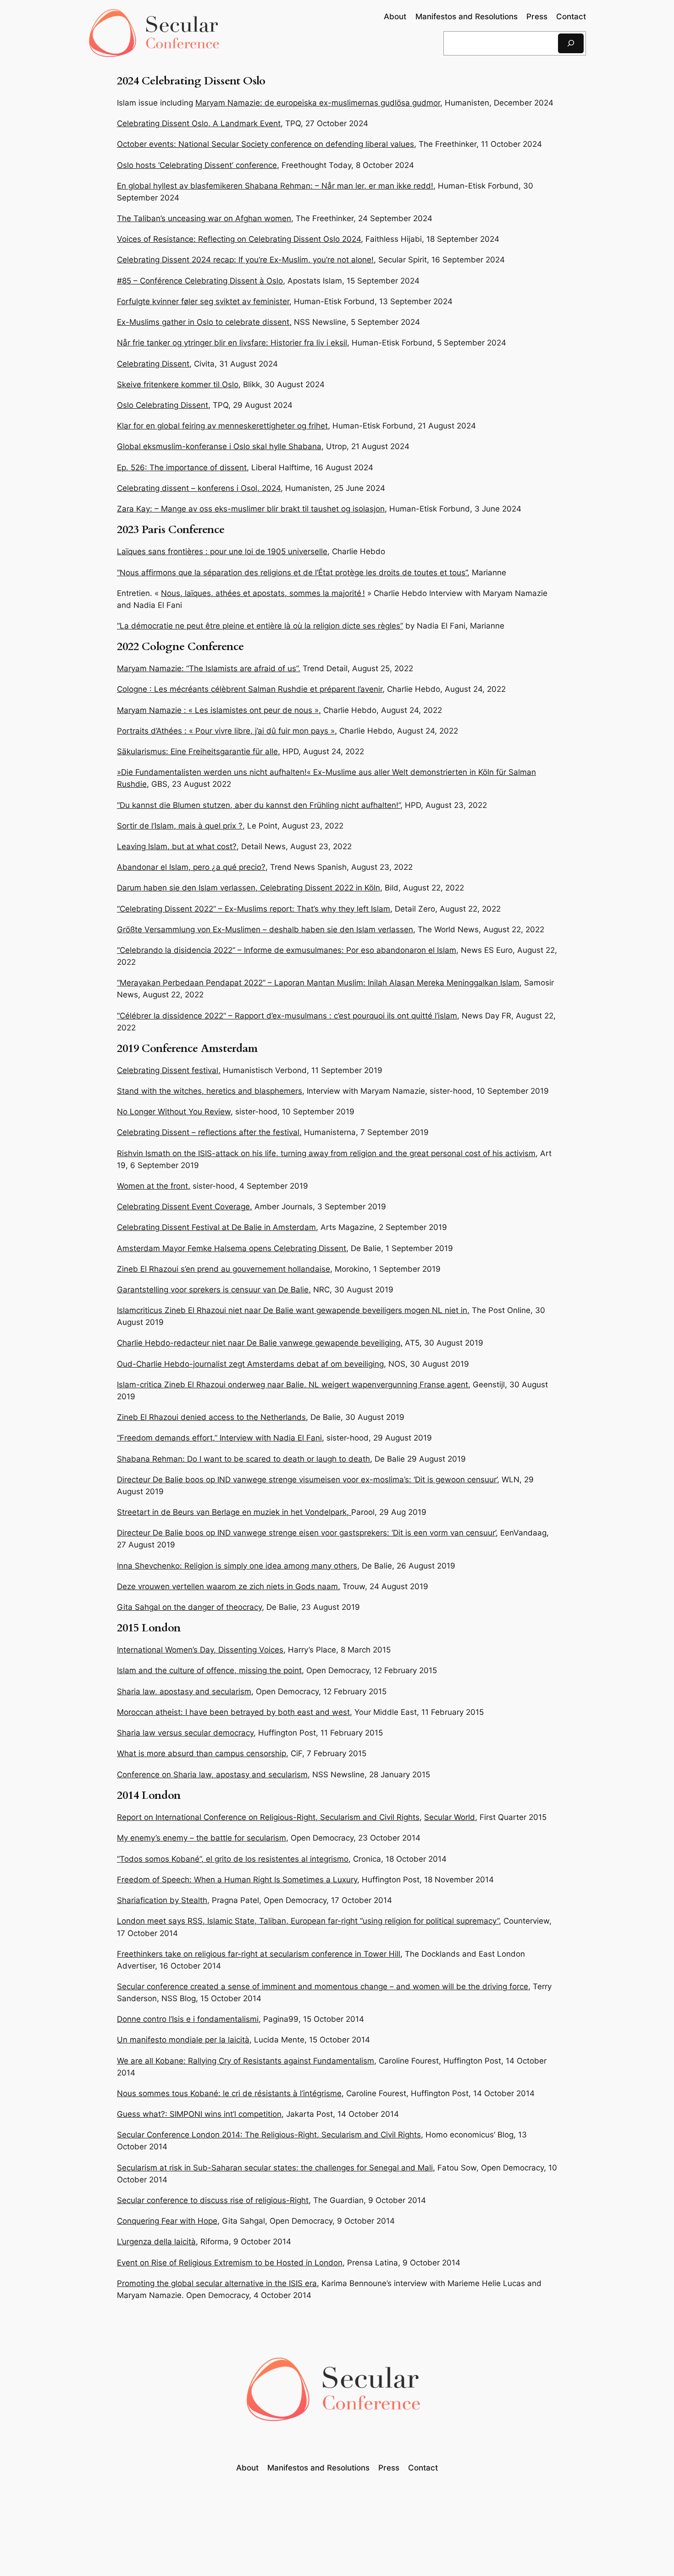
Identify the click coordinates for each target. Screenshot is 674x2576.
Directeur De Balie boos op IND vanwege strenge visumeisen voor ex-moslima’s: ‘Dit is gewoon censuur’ (307, 1480)
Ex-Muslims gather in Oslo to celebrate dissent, (204, 322)
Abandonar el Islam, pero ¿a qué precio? (191, 867)
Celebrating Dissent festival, (169, 1070)
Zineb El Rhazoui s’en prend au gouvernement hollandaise (224, 1269)
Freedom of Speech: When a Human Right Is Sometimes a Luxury (237, 1880)
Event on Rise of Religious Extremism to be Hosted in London (230, 2263)
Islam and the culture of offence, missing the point (209, 1670)
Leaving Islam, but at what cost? (177, 846)
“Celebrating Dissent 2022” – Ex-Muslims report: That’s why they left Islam (254, 909)
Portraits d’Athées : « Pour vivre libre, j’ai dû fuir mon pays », (227, 731)
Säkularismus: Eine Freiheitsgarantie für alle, (199, 751)
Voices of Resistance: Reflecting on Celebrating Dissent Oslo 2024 (239, 239)
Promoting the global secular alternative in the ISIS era (217, 2283)
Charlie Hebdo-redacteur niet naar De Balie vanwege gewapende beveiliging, (260, 1343)
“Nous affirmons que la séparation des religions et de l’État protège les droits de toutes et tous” (292, 573)
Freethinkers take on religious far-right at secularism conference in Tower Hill (259, 1954)
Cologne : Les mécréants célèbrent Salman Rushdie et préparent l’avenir (250, 689)
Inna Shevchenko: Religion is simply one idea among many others (237, 1566)
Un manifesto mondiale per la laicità (183, 2040)
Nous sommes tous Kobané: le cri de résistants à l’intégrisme (229, 2093)
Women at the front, (154, 1186)
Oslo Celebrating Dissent (163, 405)
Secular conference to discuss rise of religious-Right (213, 2200)
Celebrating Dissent (153, 364)
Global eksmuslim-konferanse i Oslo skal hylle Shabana (219, 446)
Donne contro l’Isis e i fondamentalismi (188, 2019)
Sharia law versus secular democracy (185, 1733)
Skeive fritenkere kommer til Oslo (178, 384)
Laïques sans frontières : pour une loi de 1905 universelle (222, 551)
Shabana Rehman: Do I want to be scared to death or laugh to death (243, 1459)
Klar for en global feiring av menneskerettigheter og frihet (222, 426)
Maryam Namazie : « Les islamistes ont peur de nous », (219, 710)
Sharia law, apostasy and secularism (184, 1691)
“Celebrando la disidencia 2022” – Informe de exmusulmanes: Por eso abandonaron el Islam (287, 950)
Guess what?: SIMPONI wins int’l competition (199, 2114)
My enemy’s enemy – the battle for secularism (202, 1838)
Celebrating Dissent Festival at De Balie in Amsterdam (216, 1227)
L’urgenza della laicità (156, 2242)
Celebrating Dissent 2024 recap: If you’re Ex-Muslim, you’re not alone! (245, 260)
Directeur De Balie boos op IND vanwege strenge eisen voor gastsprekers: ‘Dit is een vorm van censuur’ (306, 1533)
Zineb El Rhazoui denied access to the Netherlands (211, 1417)
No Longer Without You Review (174, 1112)
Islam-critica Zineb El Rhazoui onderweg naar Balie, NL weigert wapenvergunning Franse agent (293, 1385)
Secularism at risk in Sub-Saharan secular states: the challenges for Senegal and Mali (275, 2168)
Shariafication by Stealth (162, 1900)
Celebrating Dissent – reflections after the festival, (209, 1132)
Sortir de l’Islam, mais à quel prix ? (180, 826)
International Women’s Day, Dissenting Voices (200, 1650)
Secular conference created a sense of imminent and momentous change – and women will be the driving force (323, 1986)
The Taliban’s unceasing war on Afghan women (204, 218)
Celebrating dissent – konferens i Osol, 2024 (199, 488)
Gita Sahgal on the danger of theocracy (189, 1607)
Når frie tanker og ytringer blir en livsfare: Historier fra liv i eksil (232, 343)
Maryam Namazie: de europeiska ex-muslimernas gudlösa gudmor (318, 103)
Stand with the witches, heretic (174, 1091)
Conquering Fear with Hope (167, 2221)
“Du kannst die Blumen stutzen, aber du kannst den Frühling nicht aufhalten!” (259, 805)
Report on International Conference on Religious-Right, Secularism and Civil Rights (268, 1817)
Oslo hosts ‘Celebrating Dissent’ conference (197, 165)
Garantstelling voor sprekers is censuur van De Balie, (214, 1290)
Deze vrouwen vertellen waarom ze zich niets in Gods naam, (229, 1586)
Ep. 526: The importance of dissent (182, 467)
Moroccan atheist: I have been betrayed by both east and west (233, 1712)
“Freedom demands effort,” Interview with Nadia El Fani (219, 1438)
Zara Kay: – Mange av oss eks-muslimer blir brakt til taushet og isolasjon (251, 509)
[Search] (571, 43)
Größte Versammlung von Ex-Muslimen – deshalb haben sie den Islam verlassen (265, 929)
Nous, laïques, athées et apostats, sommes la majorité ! (263, 593)
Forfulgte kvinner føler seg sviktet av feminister (203, 301)
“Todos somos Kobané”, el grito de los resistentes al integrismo (233, 1859)
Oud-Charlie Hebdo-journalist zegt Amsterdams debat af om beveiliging (250, 1364)
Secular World (450, 1817)
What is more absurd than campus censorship (202, 1753)
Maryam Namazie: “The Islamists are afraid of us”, (209, 668)
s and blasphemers (267, 1091)
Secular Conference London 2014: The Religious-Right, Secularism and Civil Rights (269, 2135)
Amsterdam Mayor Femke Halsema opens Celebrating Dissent (232, 1248)
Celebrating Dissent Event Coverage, (185, 1207)
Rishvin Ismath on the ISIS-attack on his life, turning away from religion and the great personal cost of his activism (326, 1153)
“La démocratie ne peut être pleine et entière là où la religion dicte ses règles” (260, 626)
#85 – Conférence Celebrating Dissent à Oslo (200, 281)
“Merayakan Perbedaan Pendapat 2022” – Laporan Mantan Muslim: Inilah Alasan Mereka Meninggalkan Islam (318, 983)
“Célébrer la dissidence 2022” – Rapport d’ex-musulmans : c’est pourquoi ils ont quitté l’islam (287, 1016)
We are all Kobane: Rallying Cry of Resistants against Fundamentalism (246, 2061)
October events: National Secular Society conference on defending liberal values (265, 144)
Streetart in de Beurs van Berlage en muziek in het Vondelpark (232, 1512)
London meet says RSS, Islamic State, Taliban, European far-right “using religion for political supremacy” (308, 1921)
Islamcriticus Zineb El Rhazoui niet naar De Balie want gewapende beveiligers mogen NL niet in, (293, 1310)
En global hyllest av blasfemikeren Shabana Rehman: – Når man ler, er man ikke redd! (275, 186)
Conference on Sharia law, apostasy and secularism (212, 1775)
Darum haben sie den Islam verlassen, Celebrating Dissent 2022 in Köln (249, 888)
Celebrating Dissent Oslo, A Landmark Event (199, 123)
